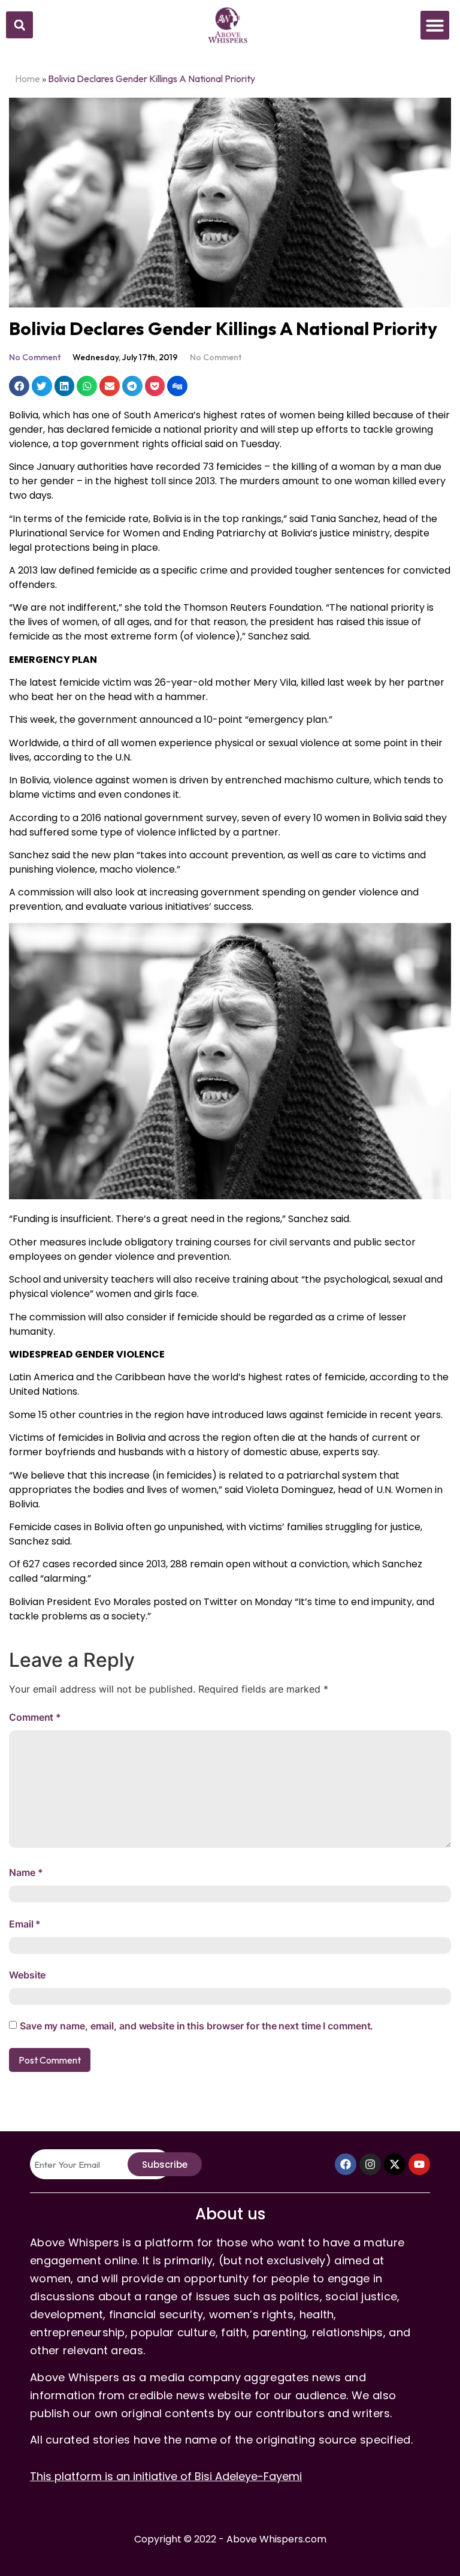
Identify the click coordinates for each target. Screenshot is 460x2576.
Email (25, 1924)
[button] (19, 25)
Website (27, 1975)
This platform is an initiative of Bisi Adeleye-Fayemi (166, 2476)
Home (28, 79)
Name (26, 1872)
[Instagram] (370, 2164)
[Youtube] (419, 2164)
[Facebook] (346, 2164)
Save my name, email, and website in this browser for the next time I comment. (196, 2026)
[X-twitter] (395, 2164)
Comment (35, 1717)
